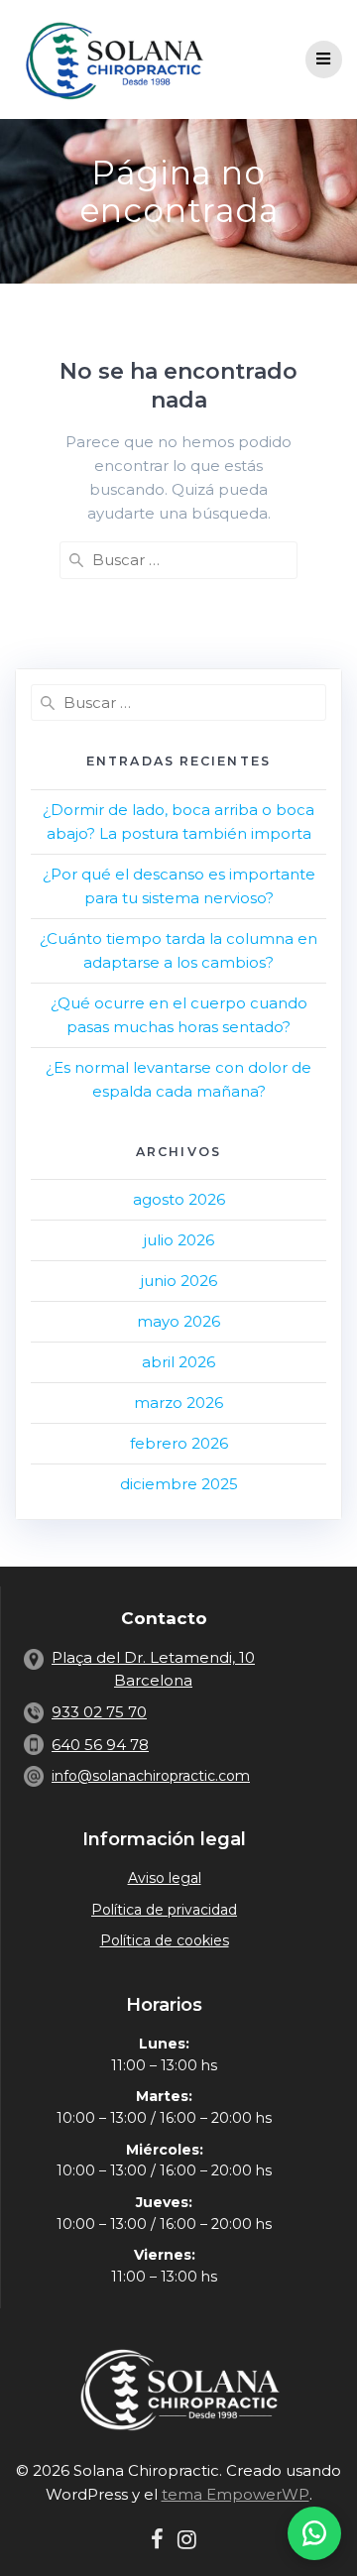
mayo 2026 (178, 1321)
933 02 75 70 (99, 1712)
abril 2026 (178, 1362)
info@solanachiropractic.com (151, 1776)
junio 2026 (179, 1281)
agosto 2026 (179, 1199)
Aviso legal (165, 1878)
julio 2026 (179, 1240)
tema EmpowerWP (236, 2494)
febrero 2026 (179, 1443)
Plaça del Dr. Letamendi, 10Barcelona (153, 1669)
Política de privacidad (164, 1910)
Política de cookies (165, 1940)
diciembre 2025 (179, 1484)
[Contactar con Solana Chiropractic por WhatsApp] (314, 2533)
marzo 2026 (178, 1403)
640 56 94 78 (100, 1745)
